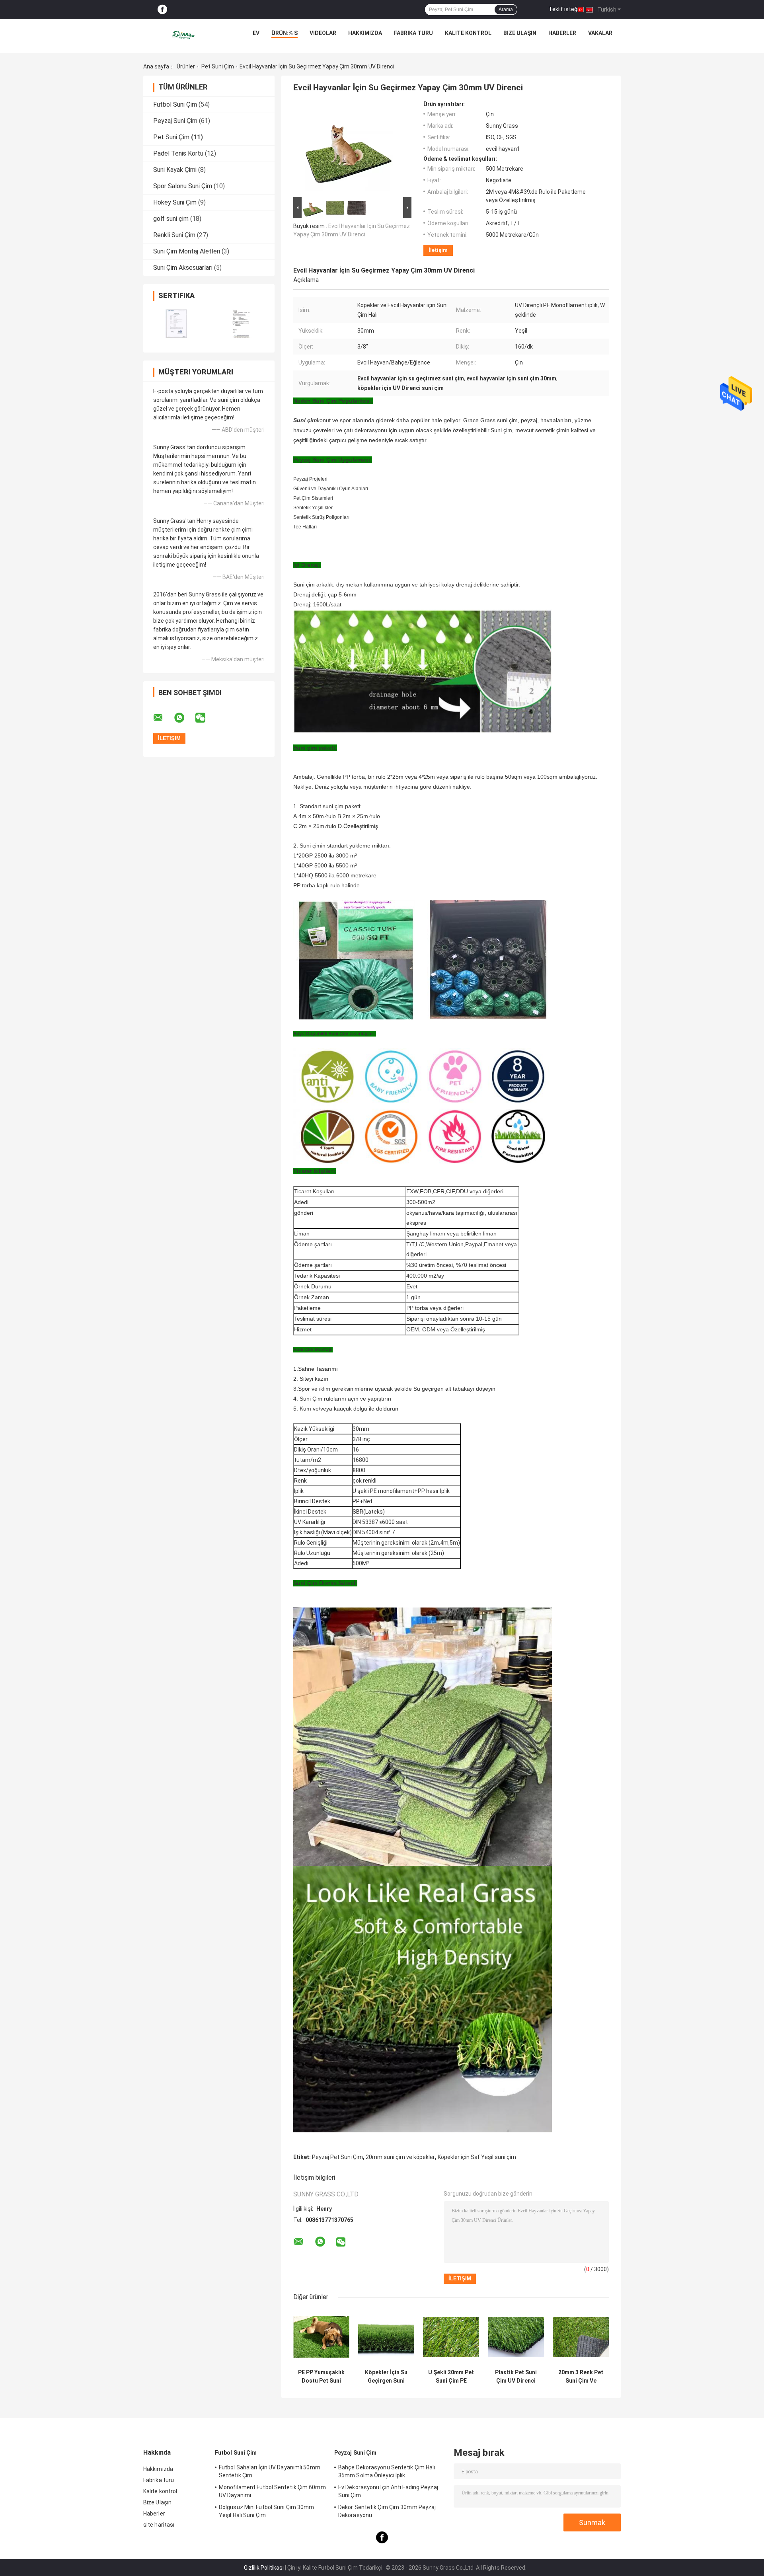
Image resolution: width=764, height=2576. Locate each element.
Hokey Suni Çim (175, 202)
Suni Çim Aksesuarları (183, 268)
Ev (256, 33)
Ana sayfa (156, 66)
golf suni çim (171, 219)
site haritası (159, 2525)
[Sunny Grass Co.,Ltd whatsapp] (184, 718)
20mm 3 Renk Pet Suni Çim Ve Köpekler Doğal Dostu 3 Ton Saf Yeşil (581, 2377)
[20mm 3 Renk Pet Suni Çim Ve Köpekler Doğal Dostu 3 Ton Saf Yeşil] (581, 2337)
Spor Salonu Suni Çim (183, 186)
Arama (506, 10)
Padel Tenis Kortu (178, 153)
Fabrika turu (413, 33)
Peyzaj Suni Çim (175, 121)
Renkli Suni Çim (174, 235)
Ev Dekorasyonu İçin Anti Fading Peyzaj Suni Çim (388, 2491)
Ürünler (186, 66)
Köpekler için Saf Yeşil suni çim (477, 2157)
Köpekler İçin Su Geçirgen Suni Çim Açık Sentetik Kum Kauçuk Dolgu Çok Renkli (386, 2377)
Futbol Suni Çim (175, 104)
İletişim (438, 250)
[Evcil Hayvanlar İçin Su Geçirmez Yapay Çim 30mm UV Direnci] (349, 148)
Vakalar (600, 33)
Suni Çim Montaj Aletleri (187, 251)
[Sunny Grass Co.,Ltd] (184, 35)
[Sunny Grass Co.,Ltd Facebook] (162, 10)
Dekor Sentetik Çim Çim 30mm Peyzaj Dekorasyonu (387, 2511)
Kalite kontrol (468, 33)
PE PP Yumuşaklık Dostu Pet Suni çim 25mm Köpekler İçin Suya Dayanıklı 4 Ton (321, 2377)
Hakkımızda (365, 33)
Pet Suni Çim (218, 66)
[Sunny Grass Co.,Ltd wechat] (205, 718)
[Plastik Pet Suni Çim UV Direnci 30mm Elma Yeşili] (516, 2337)
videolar (323, 33)
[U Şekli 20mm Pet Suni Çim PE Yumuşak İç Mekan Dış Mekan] (451, 2337)
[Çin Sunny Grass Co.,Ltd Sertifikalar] (176, 324)
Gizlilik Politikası (264, 2568)
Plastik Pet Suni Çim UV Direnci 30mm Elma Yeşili (516, 2377)
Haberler (562, 33)
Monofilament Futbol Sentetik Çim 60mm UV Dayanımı (272, 2491)
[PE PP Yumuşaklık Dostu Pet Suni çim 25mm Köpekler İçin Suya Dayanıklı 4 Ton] (321, 2337)
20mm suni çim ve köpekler (400, 2157)
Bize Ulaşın (520, 33)
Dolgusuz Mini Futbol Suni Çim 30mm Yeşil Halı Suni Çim (266, 2511)
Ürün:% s (285, 33)
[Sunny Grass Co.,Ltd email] (163, 718)
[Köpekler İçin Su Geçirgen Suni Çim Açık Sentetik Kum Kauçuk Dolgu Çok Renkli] (386, 2337)
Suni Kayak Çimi (175, 170)
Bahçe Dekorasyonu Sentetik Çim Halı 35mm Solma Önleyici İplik (387, 2471)
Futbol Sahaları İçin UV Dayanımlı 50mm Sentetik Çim (270, 2471)
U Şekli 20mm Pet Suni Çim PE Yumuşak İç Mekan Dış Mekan (451, 2377)
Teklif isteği (564, 9)
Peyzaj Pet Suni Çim (337, 2157)
